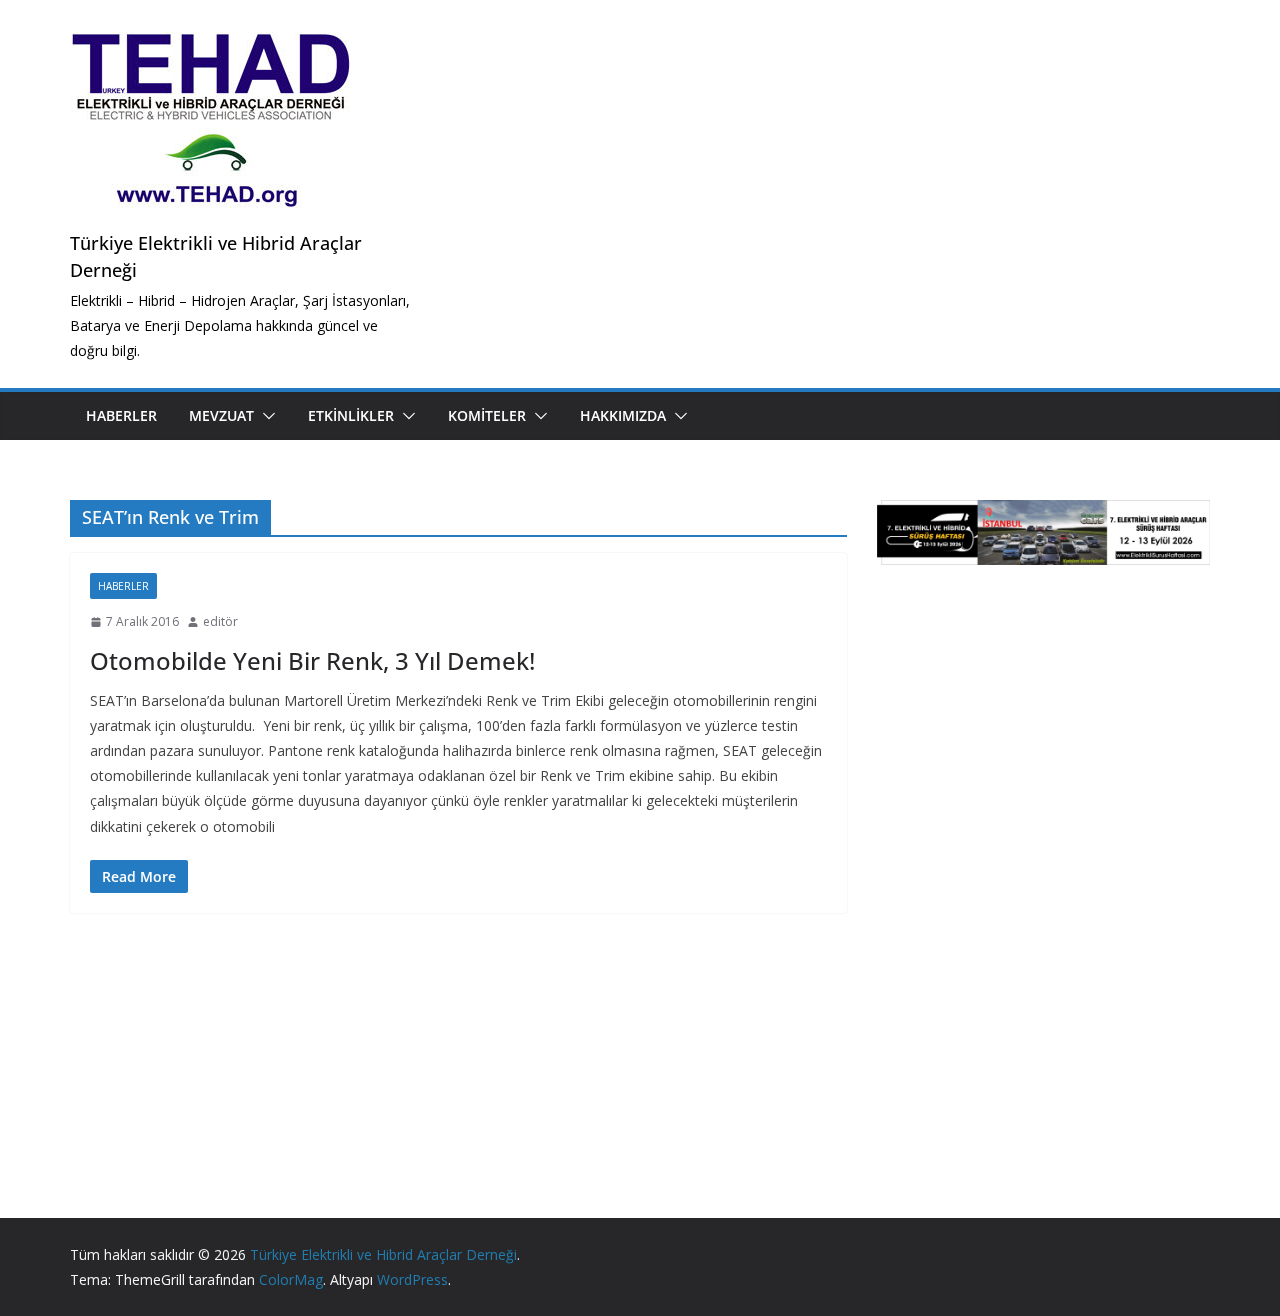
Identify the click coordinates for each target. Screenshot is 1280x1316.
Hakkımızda (623, 415)
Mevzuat (221, 415)
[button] (265, 416)
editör (220, 621)
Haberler (121, 415)
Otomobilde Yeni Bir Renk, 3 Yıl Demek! (312, 660)
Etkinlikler (351, 415)
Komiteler (487, 415)
